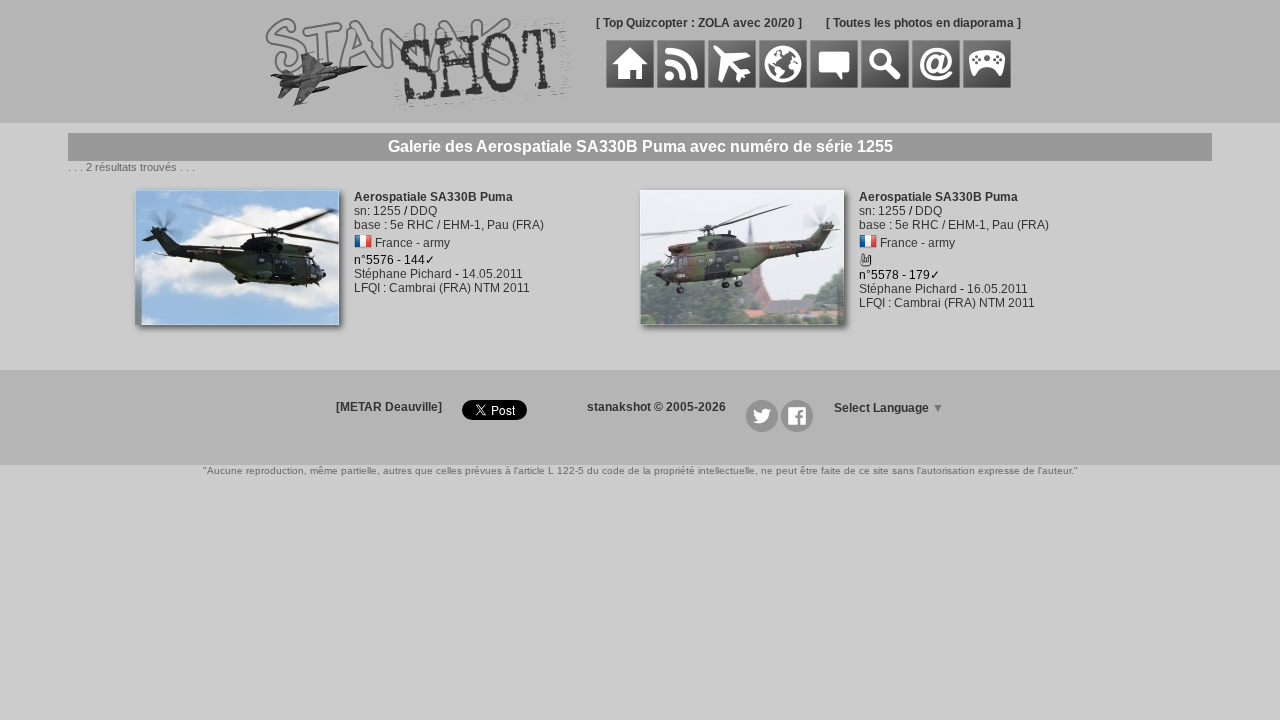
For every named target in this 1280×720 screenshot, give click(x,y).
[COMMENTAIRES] (834, 84)
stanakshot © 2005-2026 (656, 407)
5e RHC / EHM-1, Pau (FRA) (467, 225)
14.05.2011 (492, 274)
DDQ (423, 211)
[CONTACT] (936, 84)
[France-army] (363, 243)
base (367, 225)
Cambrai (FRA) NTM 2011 (459, 288)
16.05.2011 (997, 289)
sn (360, 211)
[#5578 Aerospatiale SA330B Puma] (749, 336)
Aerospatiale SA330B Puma (433, 197)
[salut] (866, 263)
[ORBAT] (732, 84)
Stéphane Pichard (403, 274)
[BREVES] (681, 84)
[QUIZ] (987, 84)
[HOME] (630, 84)
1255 (387, 211)
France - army (412, 243)
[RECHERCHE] (885, 84)
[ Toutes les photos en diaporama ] (923, 23)
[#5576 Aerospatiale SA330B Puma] (244, 336)
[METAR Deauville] (389, 407)
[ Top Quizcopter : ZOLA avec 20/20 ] (699, 23)
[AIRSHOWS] (783, 84)
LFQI (367, 288)
